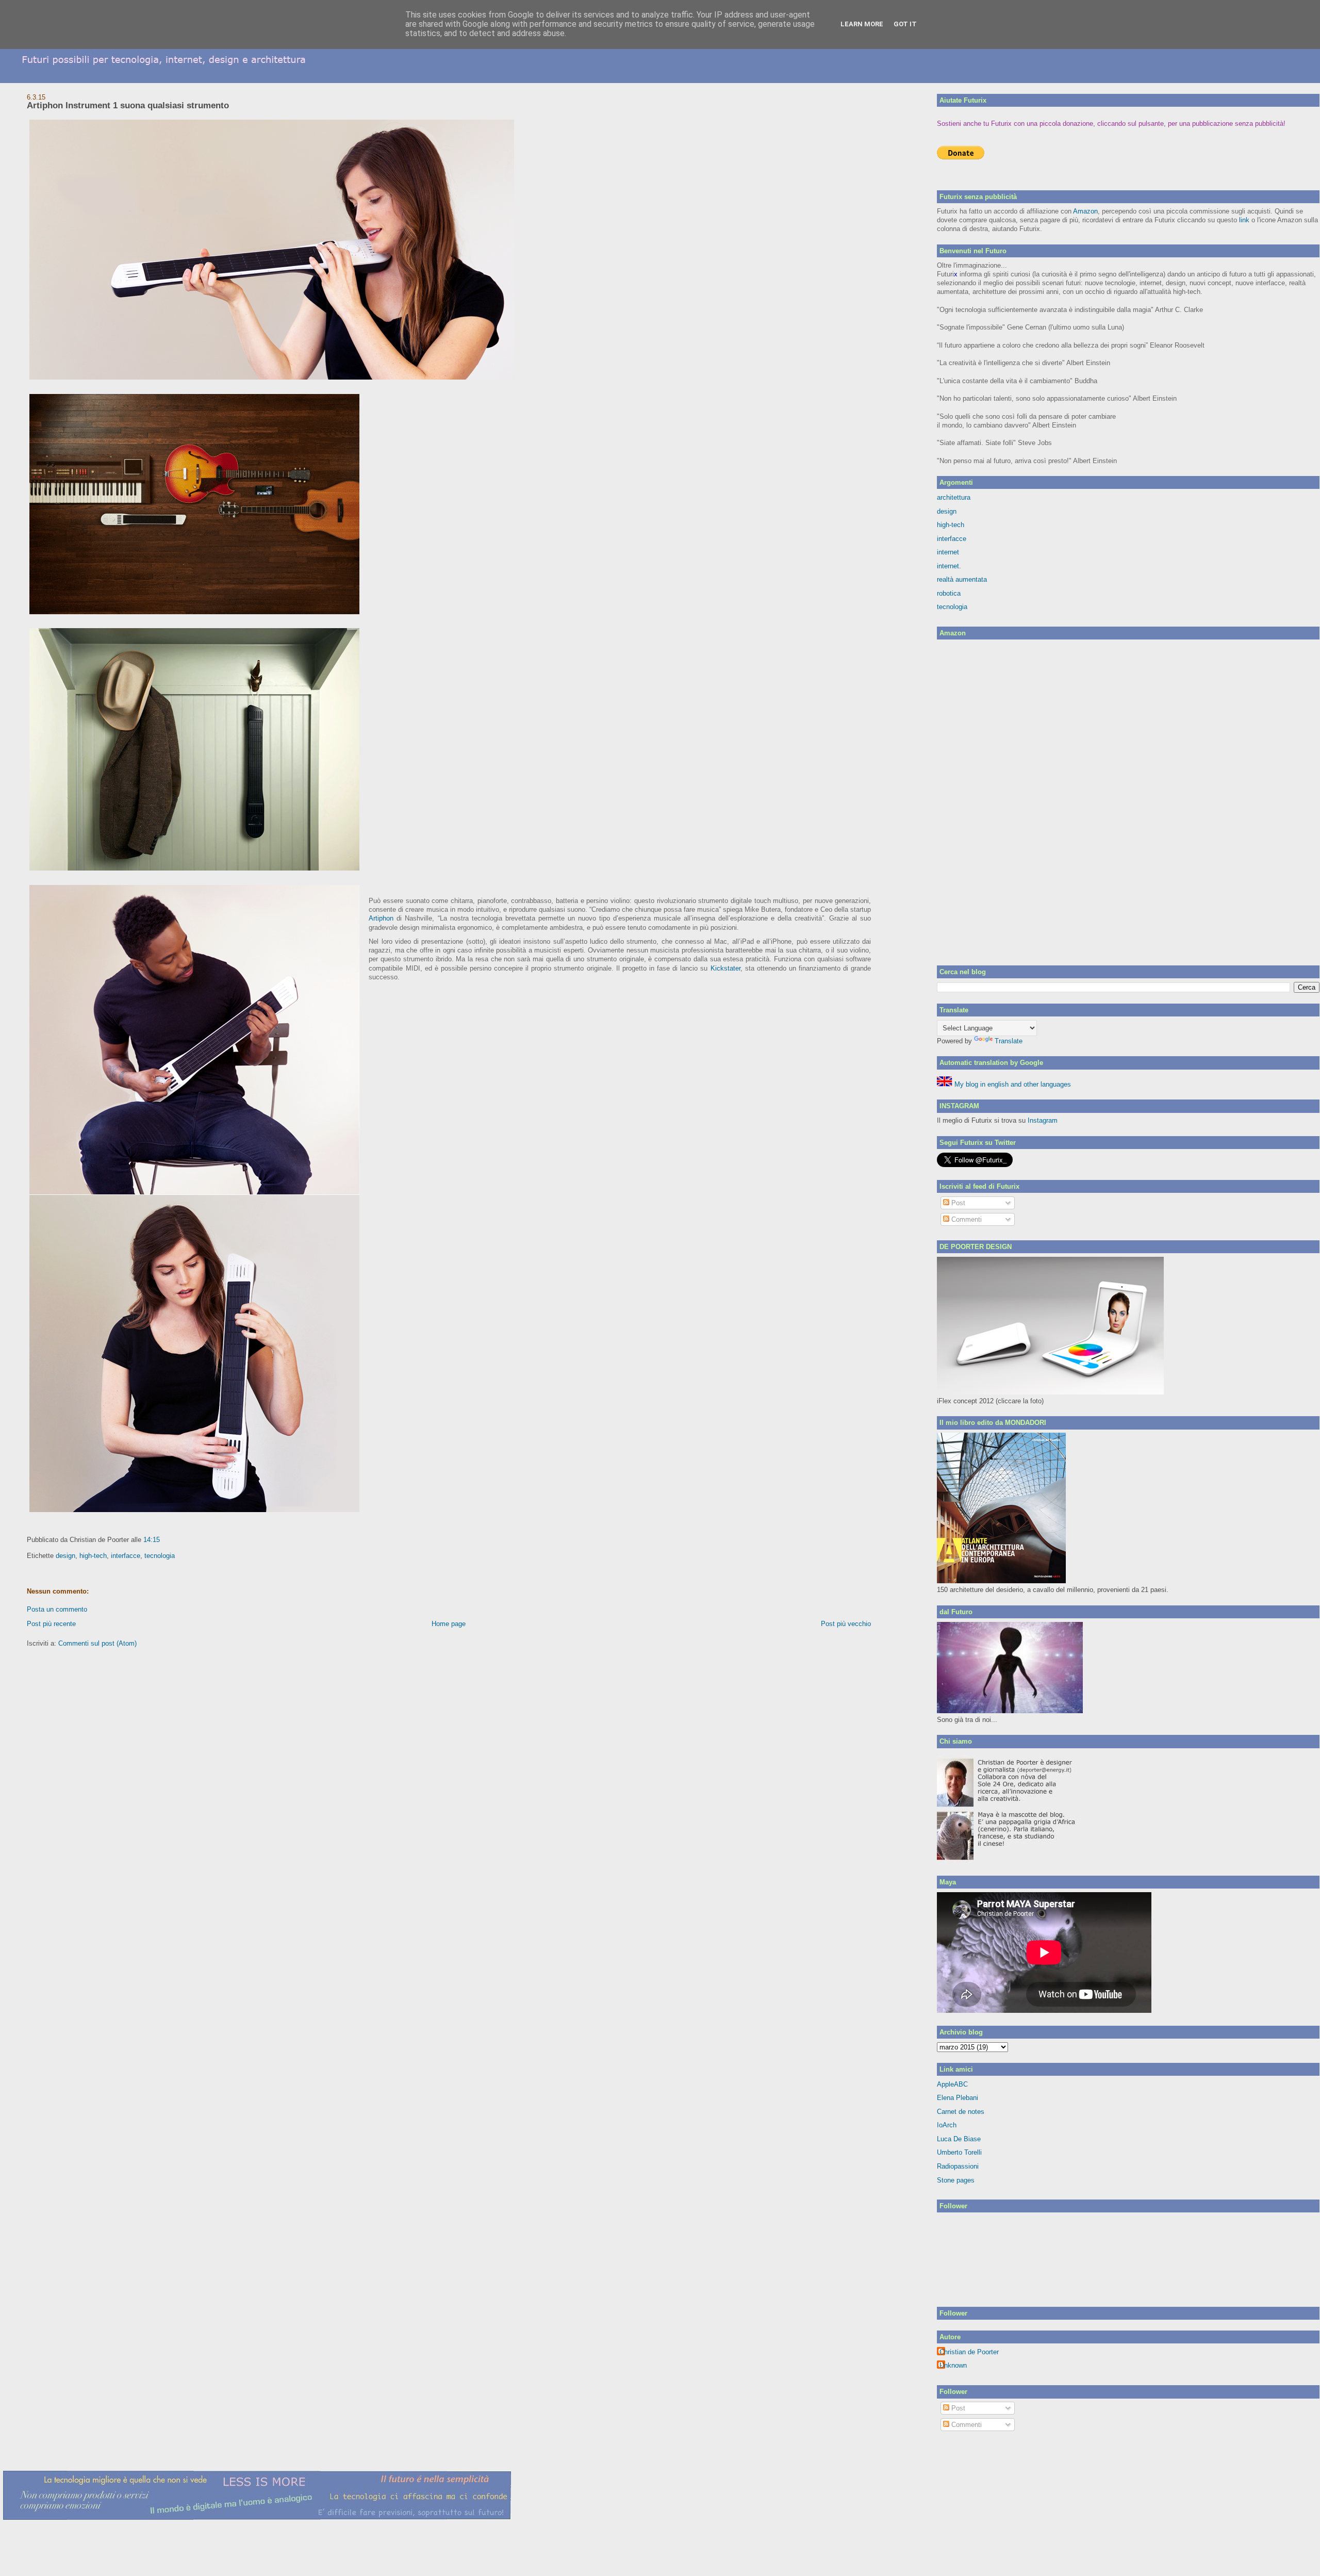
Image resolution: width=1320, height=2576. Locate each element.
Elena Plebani (958, 2098)
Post (957, 1203)
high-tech (93, 1556)
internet (948, 552)
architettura (954, 497)
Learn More (862, 24)
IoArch (947, 2125)
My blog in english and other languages (1012, 1084)
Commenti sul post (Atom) (97, 1643)
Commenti (966, 1219)
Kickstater (725, 968)
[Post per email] (163, 1540)
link (1244, 220)
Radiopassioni (958, 2166)
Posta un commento (57, 1609)
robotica (949, 593)
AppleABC (952, 2084)
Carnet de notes (961, 2112)
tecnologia (160, 1556)
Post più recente (51, 1624)
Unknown (953, 2365)
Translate (1009, 1041)
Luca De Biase (959, 2139)
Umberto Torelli (959, 2152)
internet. (949, 566)
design (65, 1556)
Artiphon (381, 918)
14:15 (152, 1540)
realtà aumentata (962, 579)
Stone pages (956, 2180)
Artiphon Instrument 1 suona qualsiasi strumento (128, 105)
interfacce (126, 1556)
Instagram (1043, 1120)
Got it (905, 24)
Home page (449, 1624)
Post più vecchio (846, 1624)
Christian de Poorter (969, 2352)
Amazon (1085, 211)
